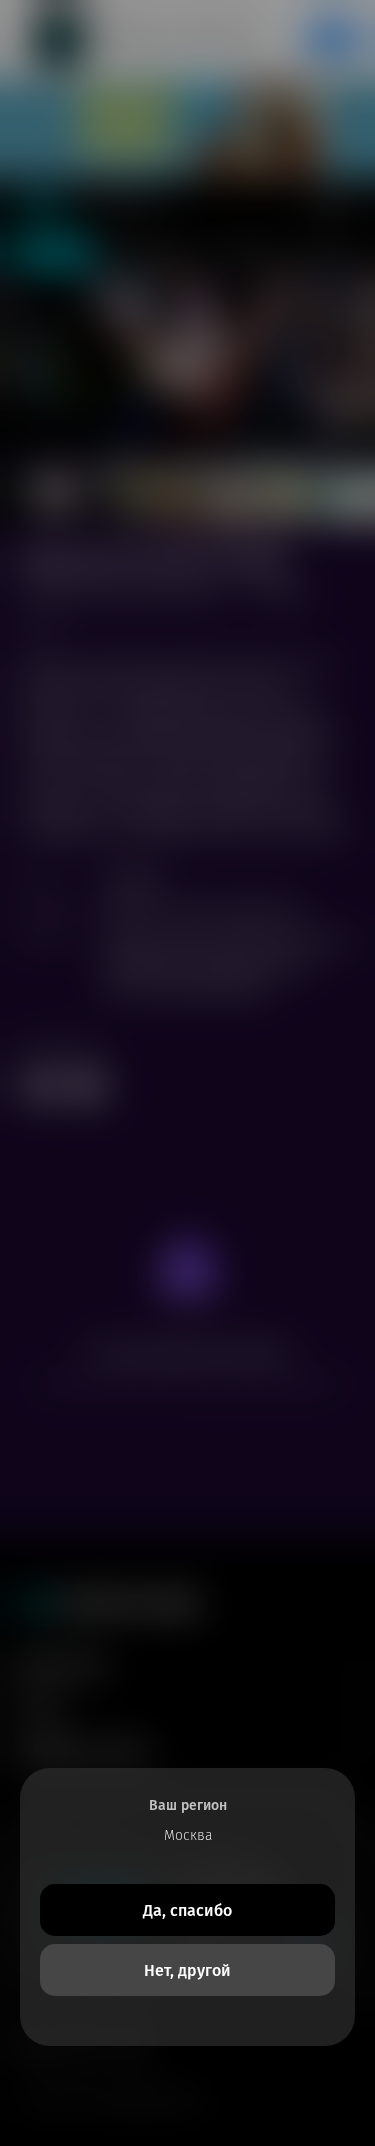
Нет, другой (187, 1970)
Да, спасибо (187, 1910)
